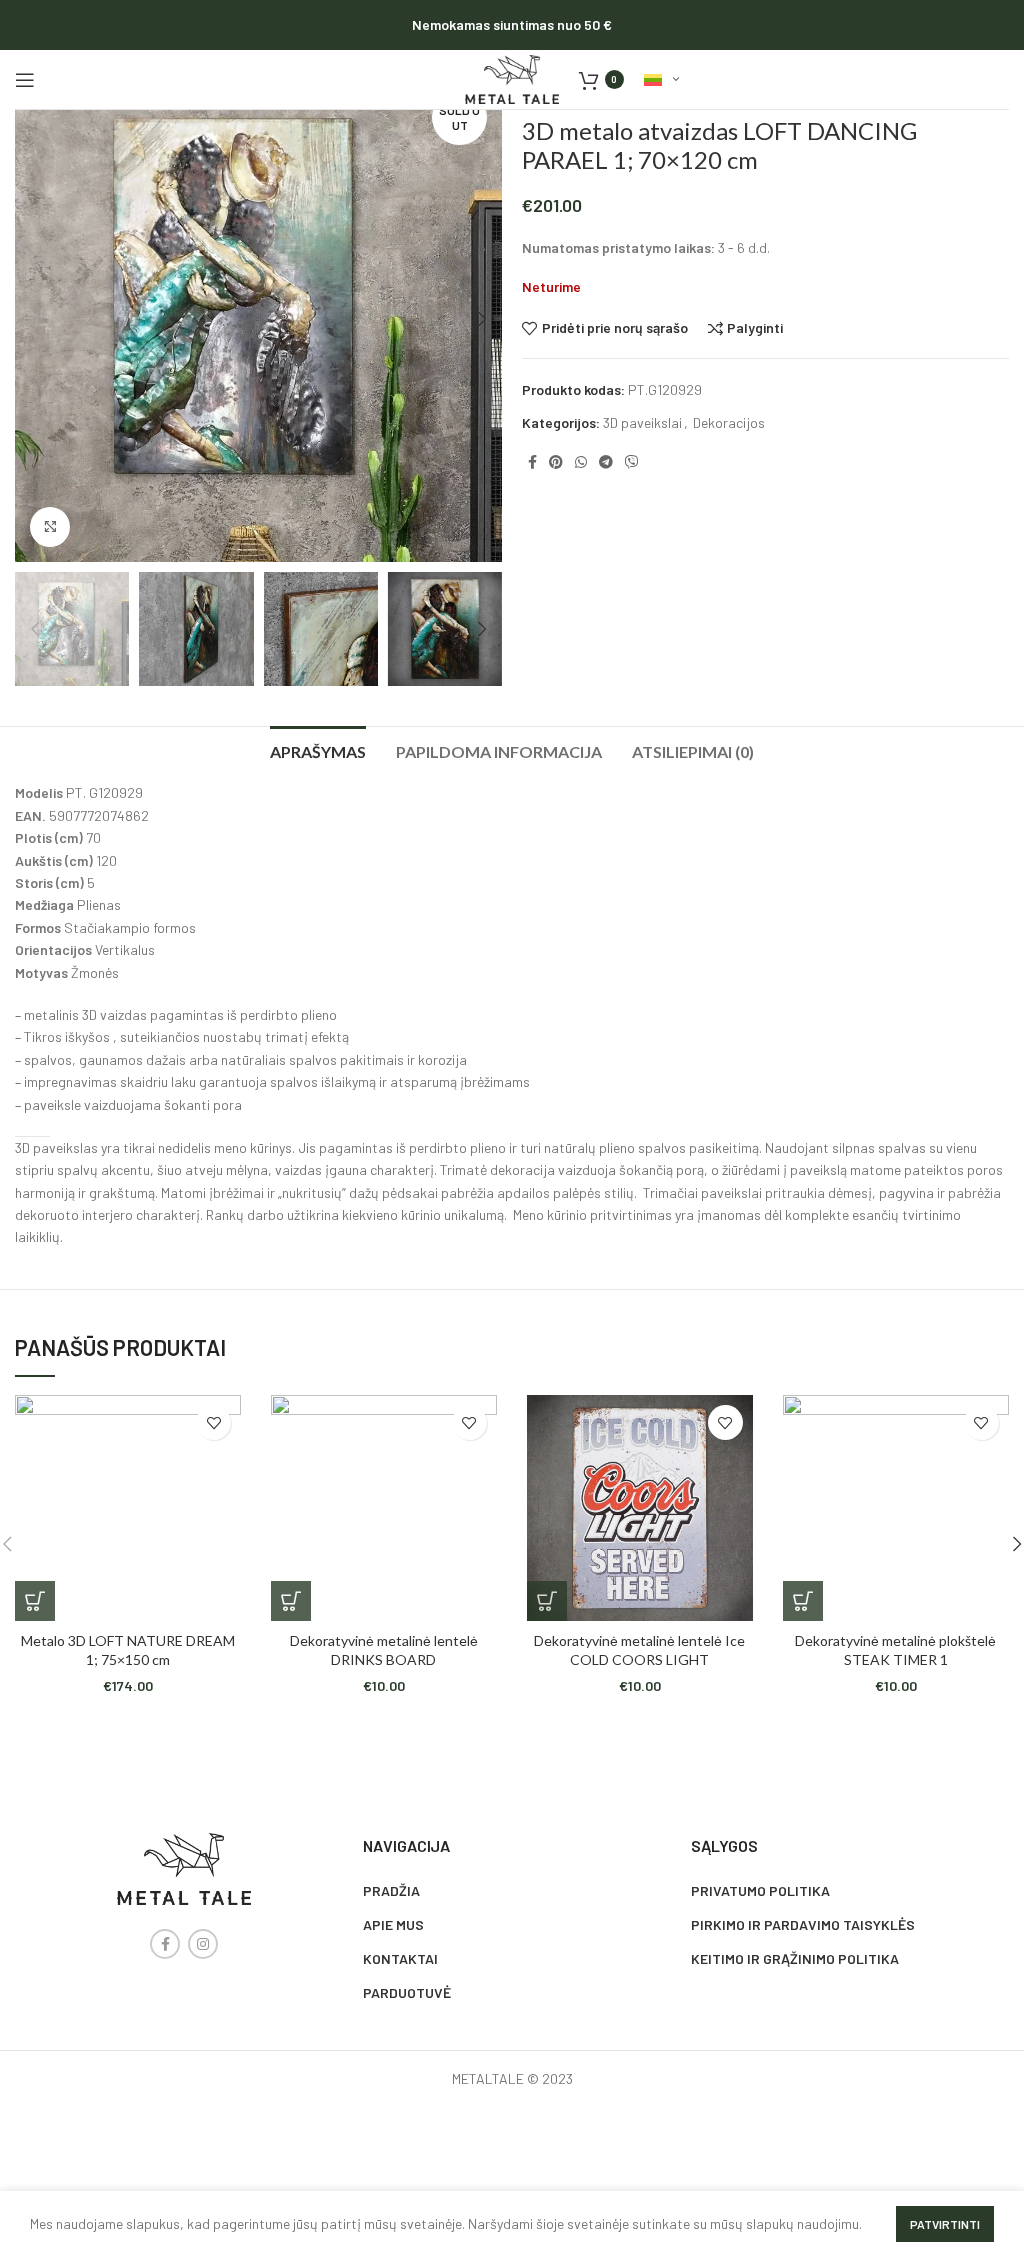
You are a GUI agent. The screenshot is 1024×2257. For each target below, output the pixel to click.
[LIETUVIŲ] (661, 80)
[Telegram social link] (606, 462)
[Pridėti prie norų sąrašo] (213, 1422)
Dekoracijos (729, 422)
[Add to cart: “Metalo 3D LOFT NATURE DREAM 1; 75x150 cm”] (35, 1601)
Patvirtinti (945, 2224)
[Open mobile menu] (25, 80)
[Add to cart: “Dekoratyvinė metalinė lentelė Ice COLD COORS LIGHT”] (547, 1601)
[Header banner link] (512, 25)
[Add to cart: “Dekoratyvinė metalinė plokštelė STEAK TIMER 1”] (803, 1601)
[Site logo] (511, 77)
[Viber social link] (632, 462)
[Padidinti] (50, 527)
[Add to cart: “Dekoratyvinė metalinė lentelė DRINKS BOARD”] (291, 1601)
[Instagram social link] (203, 1944)
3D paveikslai (642, 422)
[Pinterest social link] (556, 462)
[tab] (318, 749)
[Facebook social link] (532, 462)
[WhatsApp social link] (581, 462)
